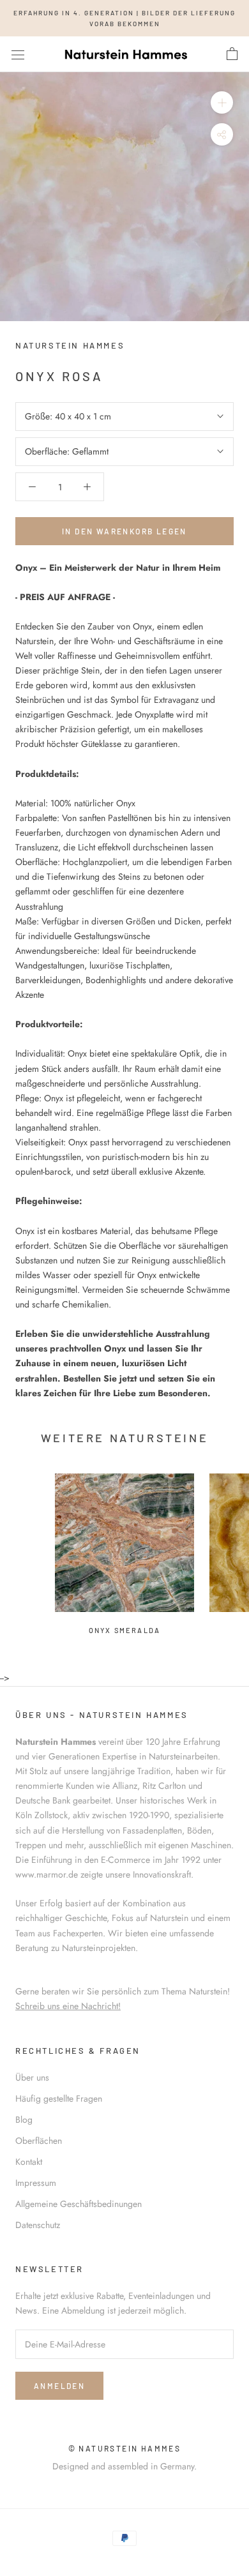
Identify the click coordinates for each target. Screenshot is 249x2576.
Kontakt (29, 2162)
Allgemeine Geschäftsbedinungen (79, 2204)
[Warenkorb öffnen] (232, 54)
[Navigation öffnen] (18, 54)
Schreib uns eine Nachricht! (68, 2006)
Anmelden (59, 2386)
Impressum (36, 2183)
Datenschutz (38, 2225)
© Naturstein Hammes (125, 2448)
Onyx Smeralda (125, 1630)
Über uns (32, 2077)
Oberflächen (39, 2141)
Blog (24, 2120)
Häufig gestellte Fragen (59, 2098)
